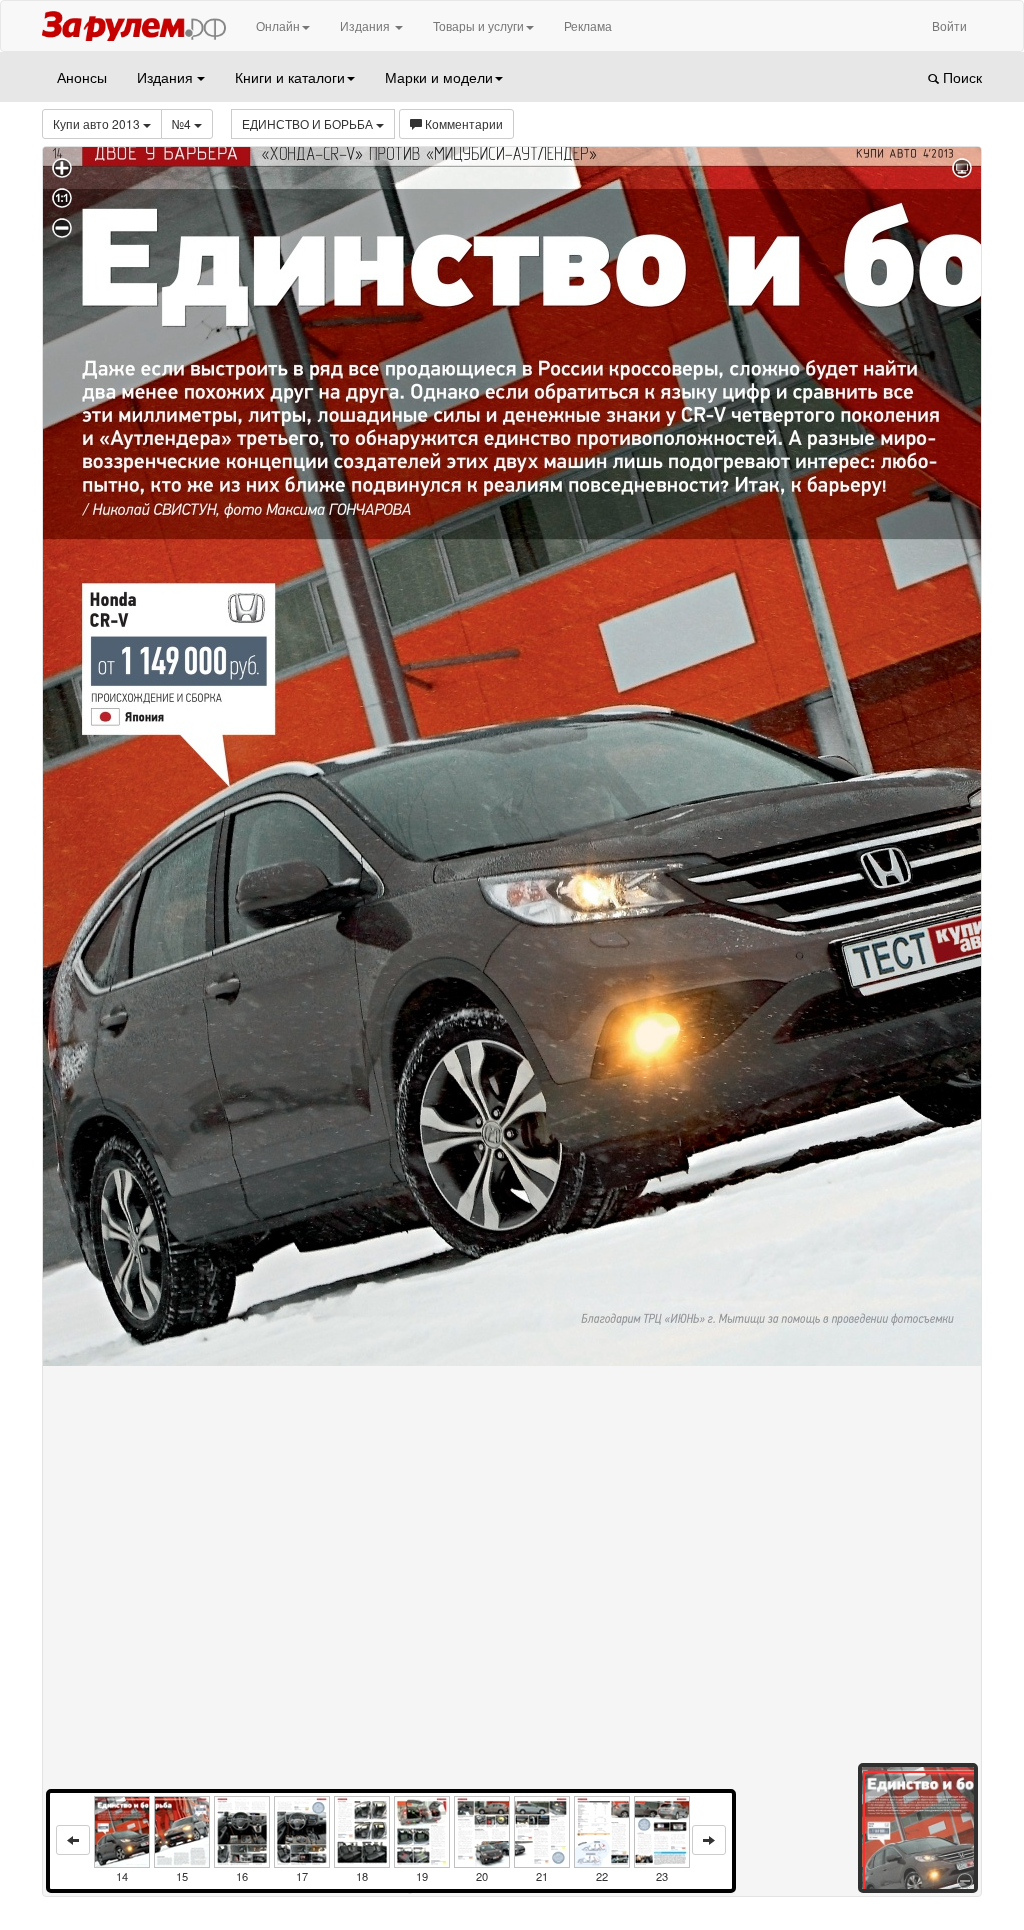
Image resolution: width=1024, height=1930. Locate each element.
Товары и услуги (478, 25)
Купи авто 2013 (98, 123)
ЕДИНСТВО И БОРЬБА (309, 123)
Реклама (588, 25)
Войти (949, 25)
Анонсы (82, 77)
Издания (366, 25)
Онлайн (278, 25)
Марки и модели (439, 77)
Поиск (960, 77)
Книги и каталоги (290, 77)
